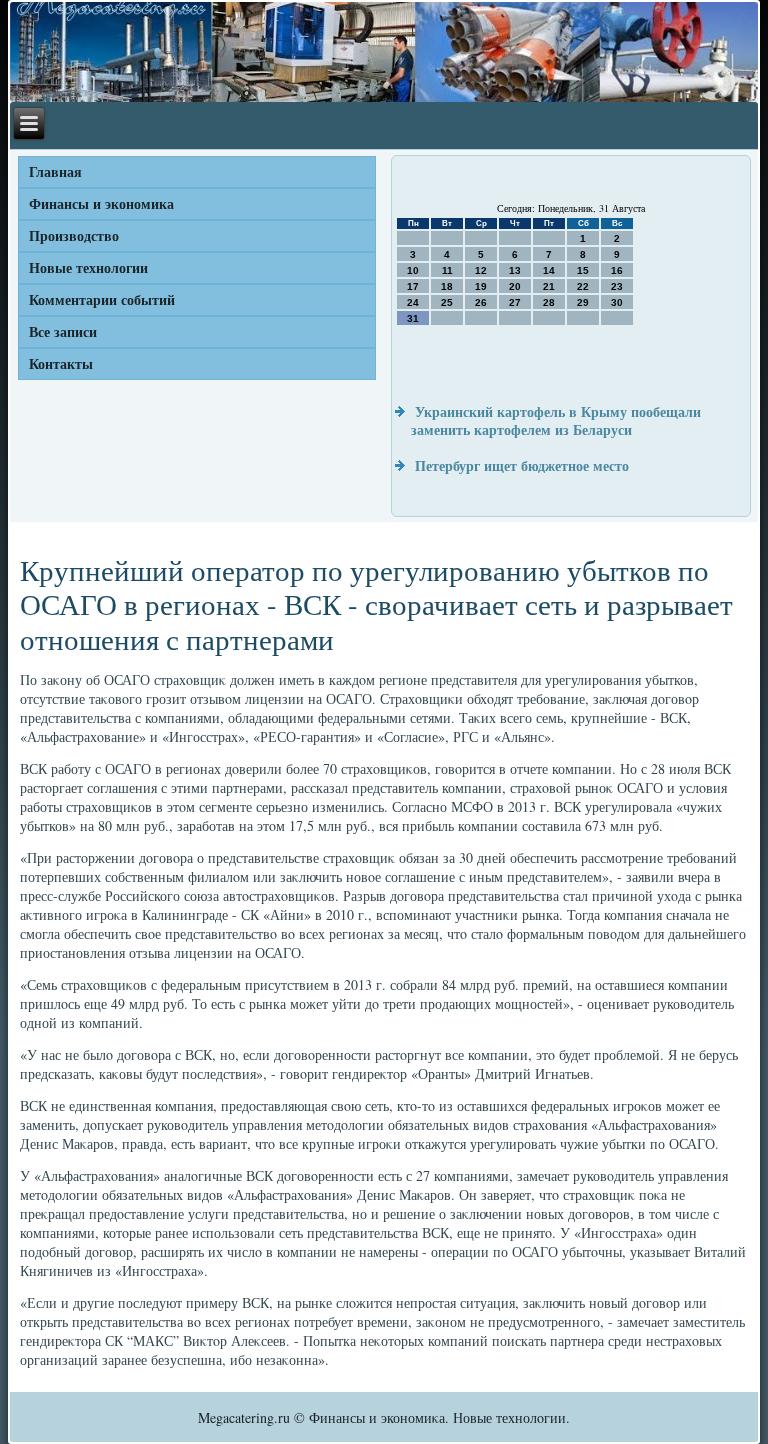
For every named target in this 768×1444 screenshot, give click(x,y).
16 (617, 270)
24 (413, 302)
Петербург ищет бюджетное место (522, 465)
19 (481, 286)
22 (583, 286)
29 (583, 302)
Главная (55, 171)
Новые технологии (88, 267)
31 (413, 318)
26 (481, 302)
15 (583, 270)
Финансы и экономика (101, 203)
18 (447, 286)
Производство (74, 235)
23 (617, 286)
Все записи (63, 331)
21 (549, 286)
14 (549, 270)
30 (617, 302)
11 (447, 270)
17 (413, 286)
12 (481, 270)
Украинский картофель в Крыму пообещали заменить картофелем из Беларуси (556, 420)
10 (413, 270)
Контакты (61, 363)
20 (515, 286)
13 (515, 270)
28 (549, 302)
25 (447, 302)
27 (515, 302)
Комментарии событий (102, 299)
